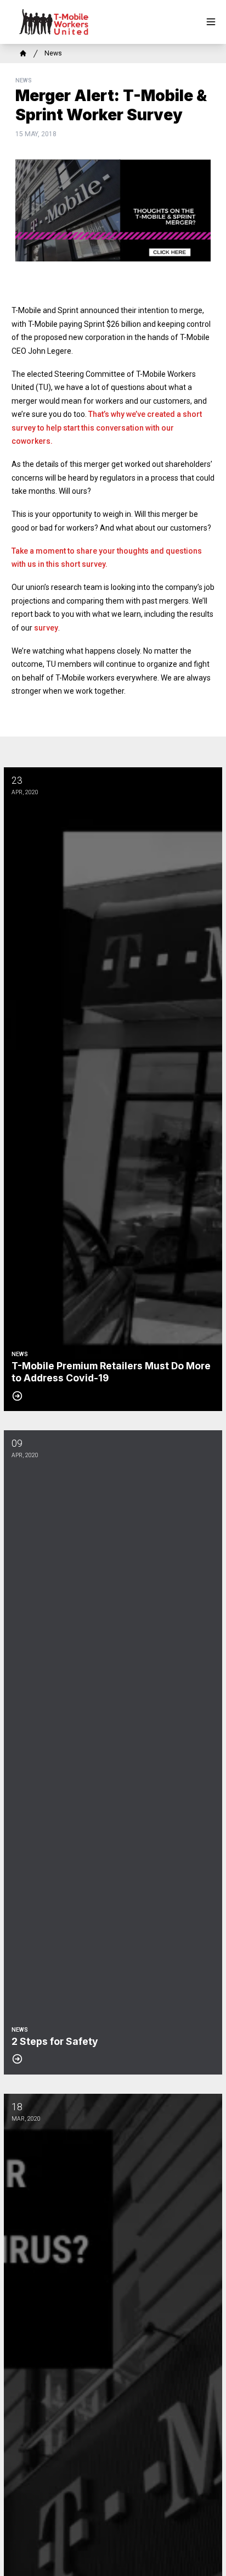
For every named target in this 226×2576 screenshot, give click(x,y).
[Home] (23, 53)
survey (46, 628)
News (53, 53)
